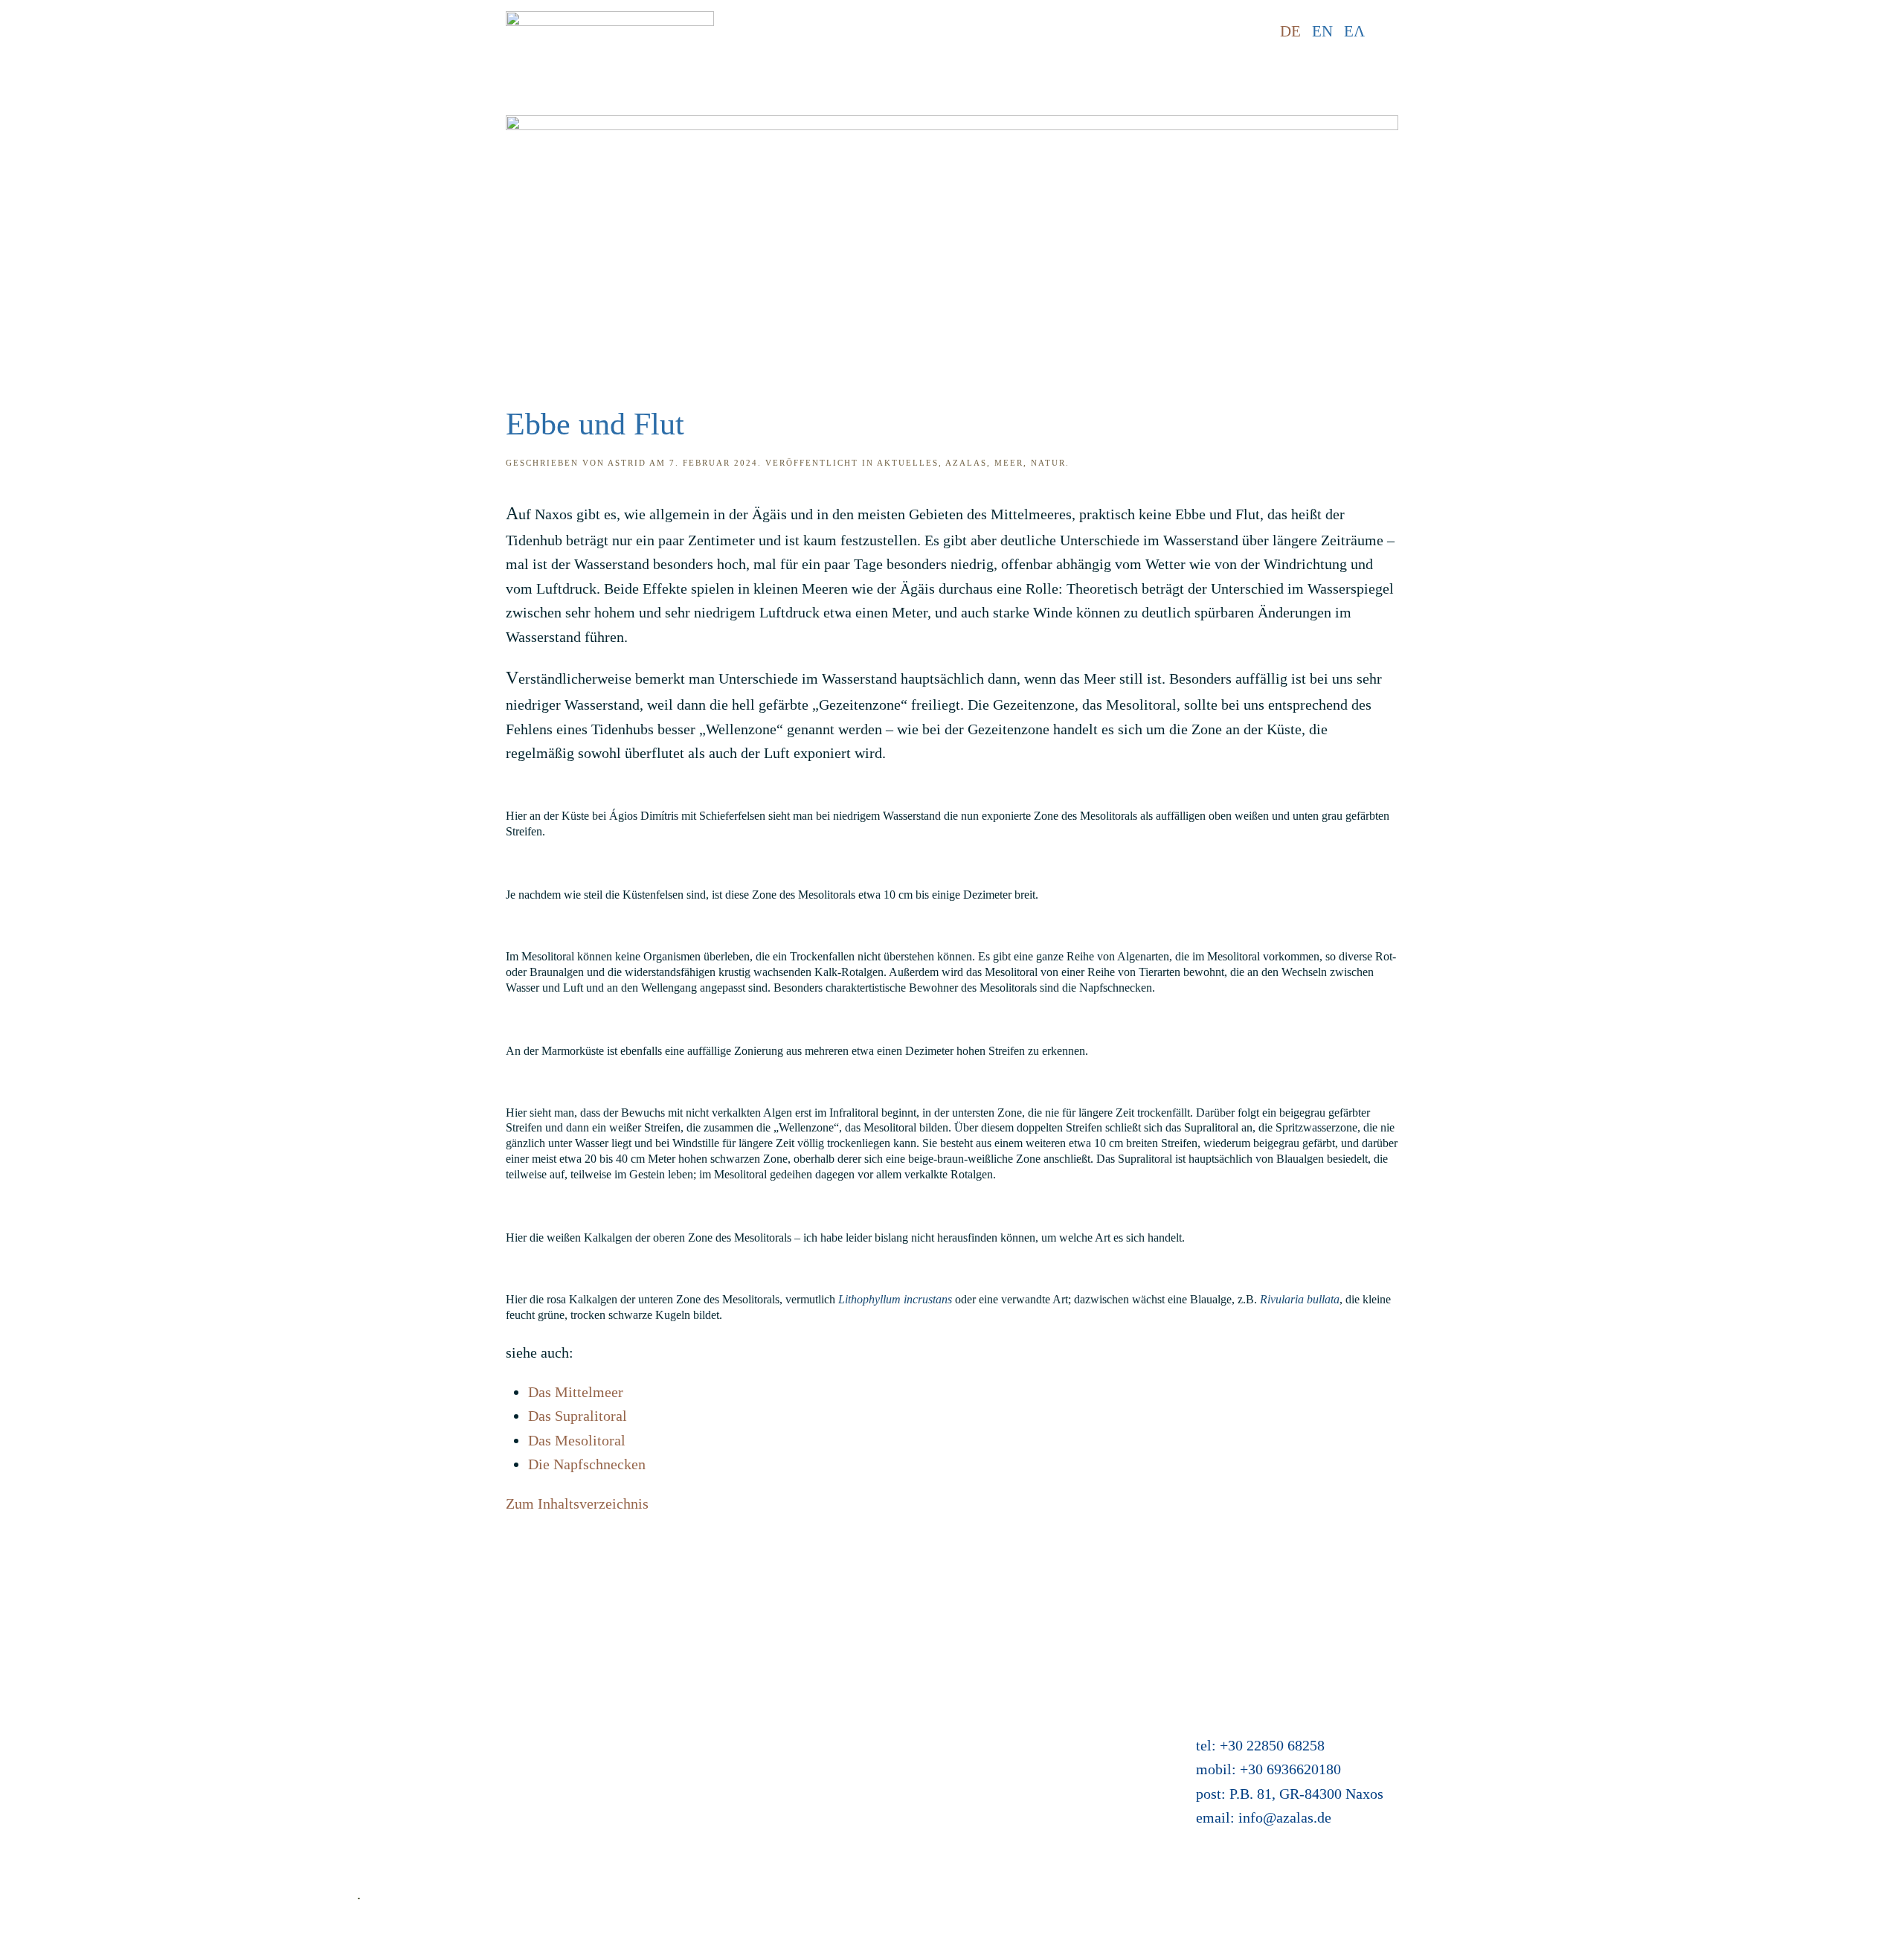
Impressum (391, 1719)
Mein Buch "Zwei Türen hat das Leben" (891, 1768)
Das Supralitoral (578, 1416)
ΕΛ (1354, 31)
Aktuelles (908, 463)
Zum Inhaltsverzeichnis (577, 1503)
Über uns (384, 1768)
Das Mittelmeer (576, 1392)
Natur (1048, 463)
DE (1290, 31)
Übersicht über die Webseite (442, 1816)
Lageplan (799, 1695)
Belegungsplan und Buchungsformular (887, 1719)
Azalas (966, 463)
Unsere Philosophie (416, 1791)
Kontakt (381, 1671)
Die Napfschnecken (587, 1464)
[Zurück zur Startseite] (610, 32)
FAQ (371, 1695)
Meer (1009, 463)
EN (1322, 31)
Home (375, 1646)
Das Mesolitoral (577, 1440)
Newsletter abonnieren (425, 1840)
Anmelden (803, 1791)
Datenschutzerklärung (423, 1743)
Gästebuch (803, 1743)
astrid (627, 463)
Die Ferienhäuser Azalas (845, 1671)
